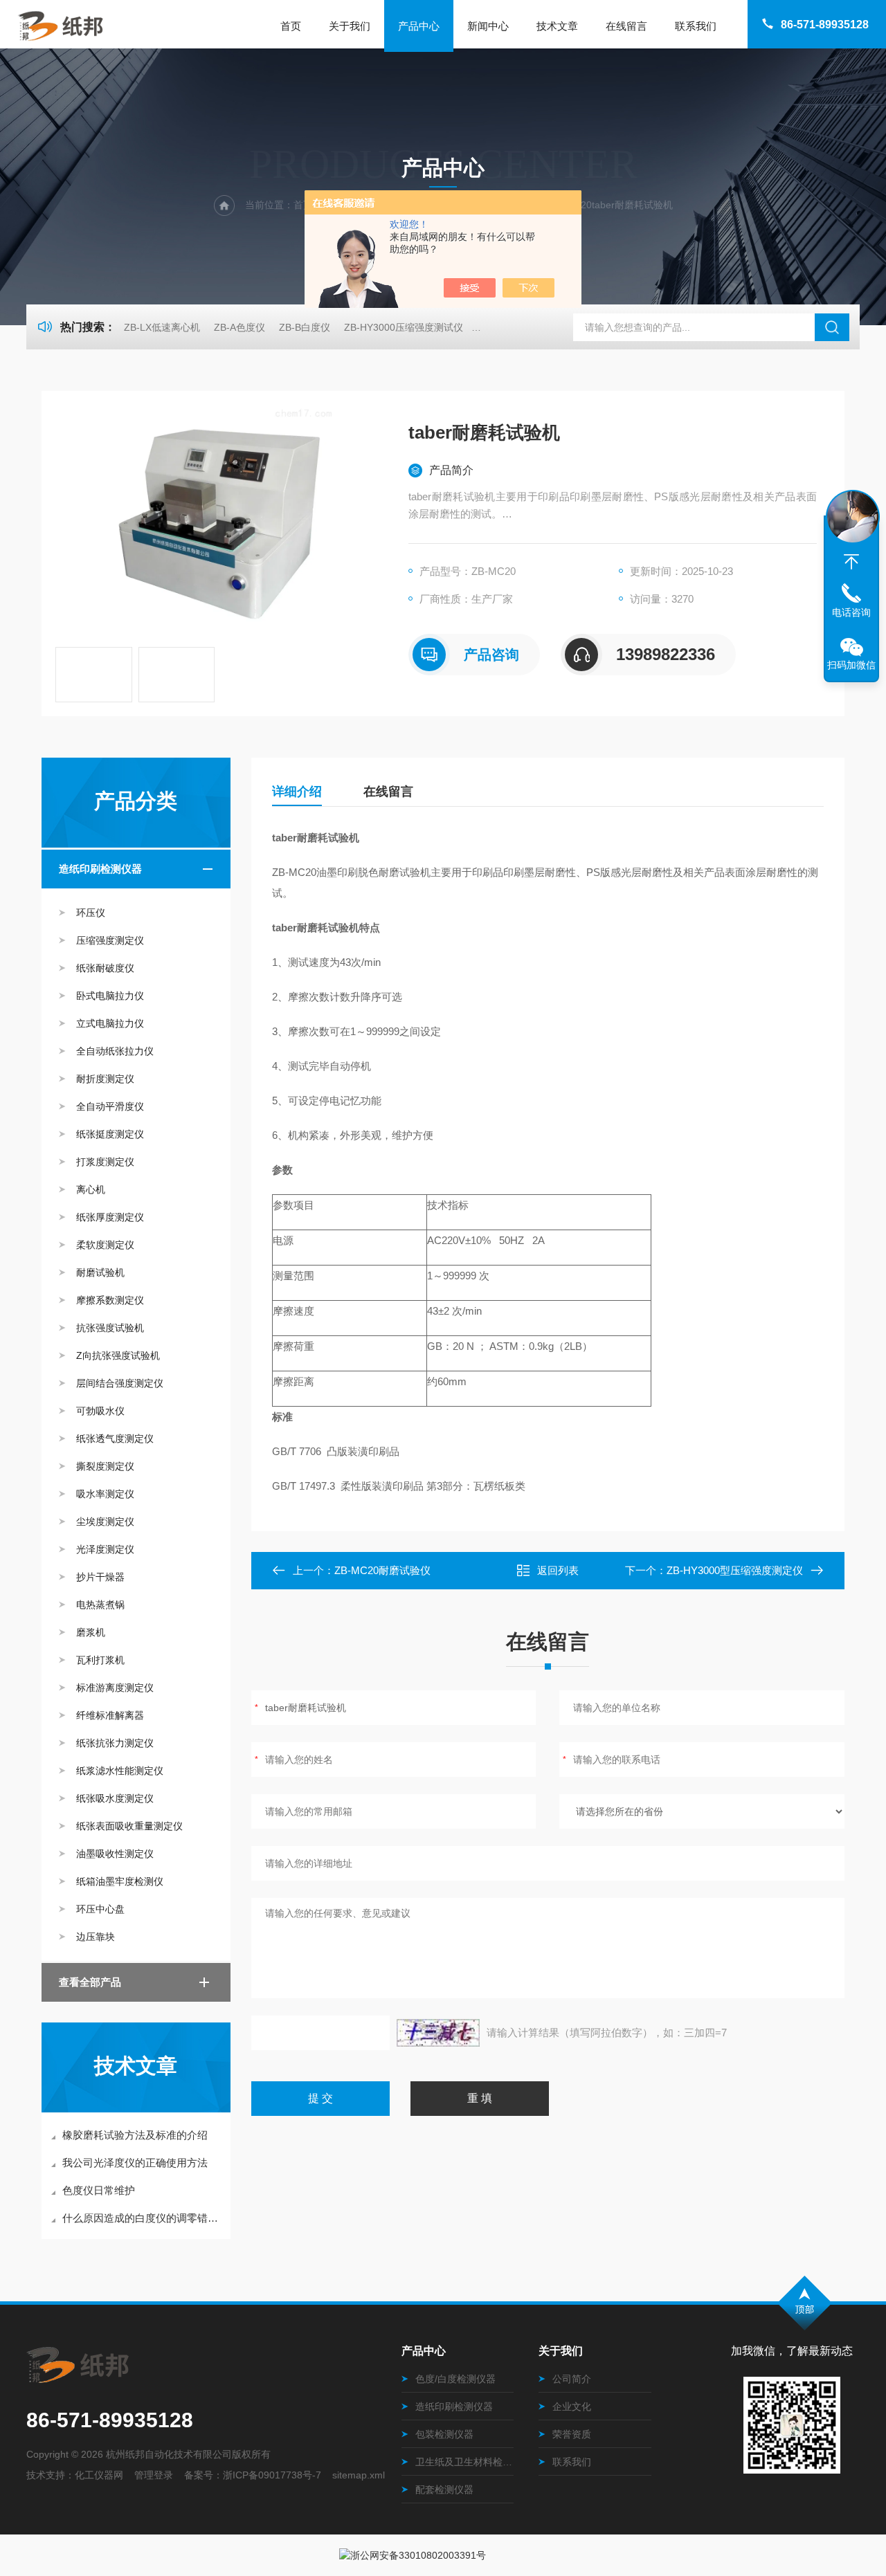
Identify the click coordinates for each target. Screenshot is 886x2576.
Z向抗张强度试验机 (118, 1355)
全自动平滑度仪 (110, 1106)
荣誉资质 (572, 2434)
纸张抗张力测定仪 (115, 1743)
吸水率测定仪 (105, 1494)
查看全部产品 (90, 1982)
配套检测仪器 (444, 2490)
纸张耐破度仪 (105, 968)
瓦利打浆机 (100, 1660)
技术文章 (557, 26)
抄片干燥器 (100, 1577)
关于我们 (350, 26)
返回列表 (558, 1570)
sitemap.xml (359, 2475)
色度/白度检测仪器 (455, 2379)
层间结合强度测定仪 (120, 1383)
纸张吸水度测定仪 (115, 1798)
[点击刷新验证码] (438, 2033)
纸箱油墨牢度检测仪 (120, 1881)
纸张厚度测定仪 (110, 1217)
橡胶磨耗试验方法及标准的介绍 (135, 2135)
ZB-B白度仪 (305, 327)
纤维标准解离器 (110, 1715)
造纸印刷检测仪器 (100, 869)
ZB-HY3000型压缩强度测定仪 (735, 1570)
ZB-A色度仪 (239, 327)
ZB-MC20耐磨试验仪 (382, 1570)
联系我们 (696, 26)
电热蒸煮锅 (100, 1605)
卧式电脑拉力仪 (110, 996)
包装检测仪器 (444, 2434)
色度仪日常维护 (99, 2190)
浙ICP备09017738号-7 (272, 2475)
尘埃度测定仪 (105, 1522)
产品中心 (419, 26)
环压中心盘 (100, 1909)
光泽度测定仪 (105, 1549)
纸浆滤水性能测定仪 (120, 1771)
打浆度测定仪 (105, 1162)
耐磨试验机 (100, 1272)
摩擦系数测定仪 (110, 1300)
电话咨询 (851, 612)
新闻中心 (488, 26)
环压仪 (91, 913)
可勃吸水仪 (100, 1411)
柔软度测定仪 (105, 1245)
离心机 (91, 1189)
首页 (291, 26)
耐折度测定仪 (105, 1079)
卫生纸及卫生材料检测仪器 (464, 2462)
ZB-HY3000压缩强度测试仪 (404, 327)
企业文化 (572, 2406)
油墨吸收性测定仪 (115, 1854)
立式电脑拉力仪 (110, 1023)
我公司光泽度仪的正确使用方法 (135, 2163)
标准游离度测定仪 (115, 1688)
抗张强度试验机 (110, 1328)
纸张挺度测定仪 (110, 1134)
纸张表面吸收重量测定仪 (129, 1826)
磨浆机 (91, 1632)
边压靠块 (96, 1937)
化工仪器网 (99, 2475)
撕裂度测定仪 (105, 1466)
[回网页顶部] (851, 562)
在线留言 (626, 26)
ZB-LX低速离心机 (162, 327)
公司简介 (572, 2379)
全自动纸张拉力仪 (115, 1051)
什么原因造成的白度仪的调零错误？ (143, 2218)
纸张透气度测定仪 (115, 1438)
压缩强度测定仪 (110, 940)
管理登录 (154, 2475)
